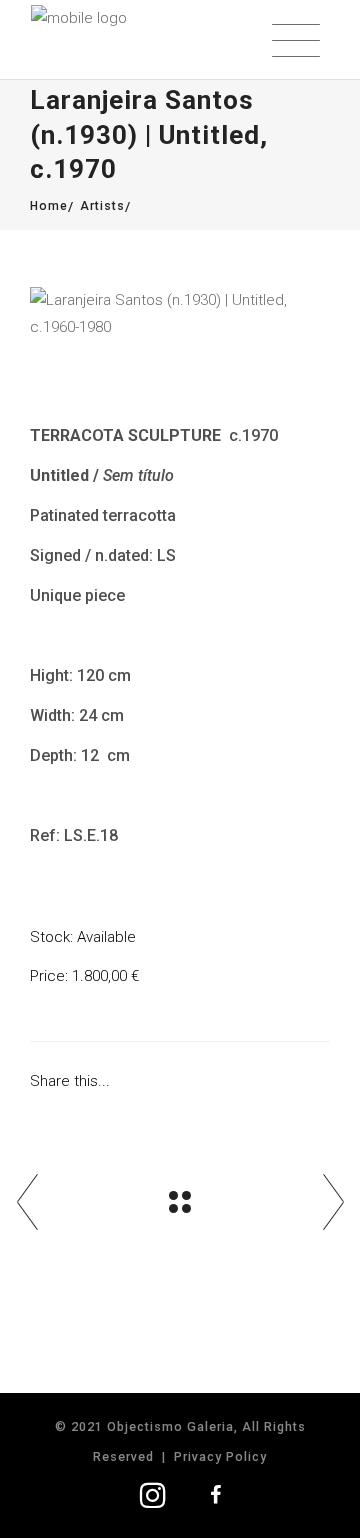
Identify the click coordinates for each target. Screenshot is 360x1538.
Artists (102, 206)
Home (49, 206)
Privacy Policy (220, 1456)
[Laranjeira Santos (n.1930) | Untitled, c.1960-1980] (180, 314)
